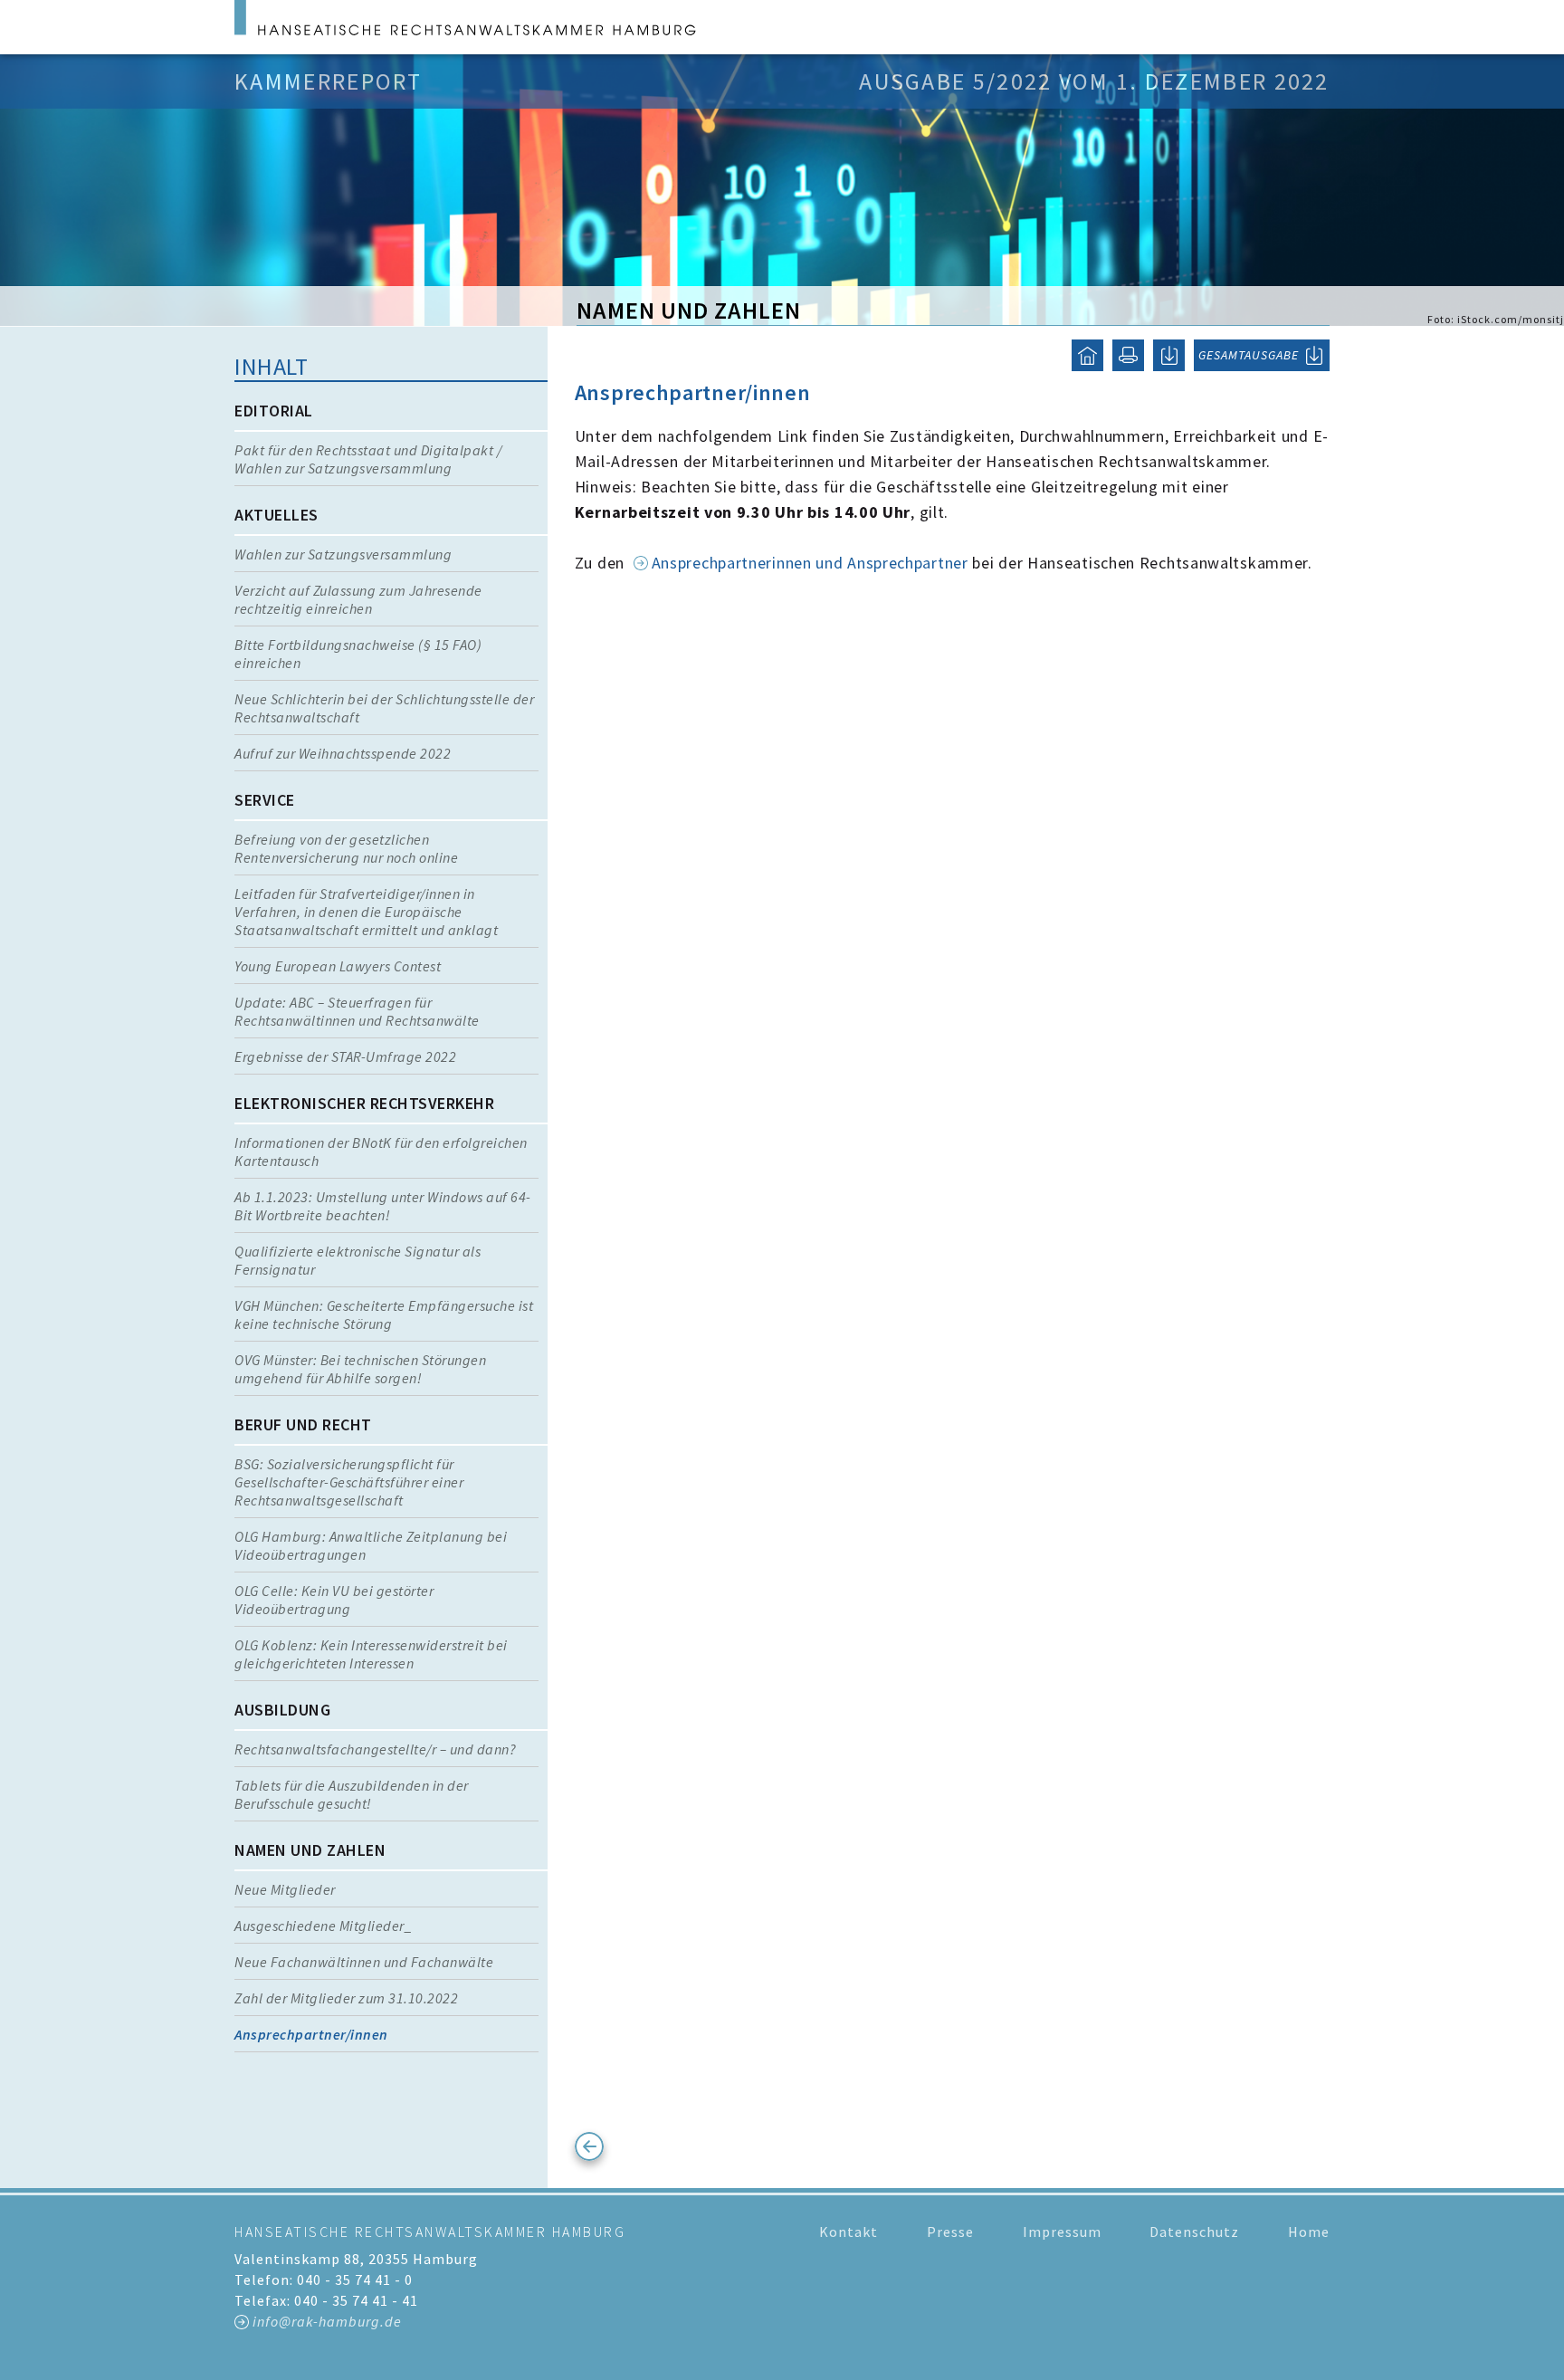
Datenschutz (1194, 2232)
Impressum (1062, 2232)
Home (1309, 2232)
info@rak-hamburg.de (327, 2321)
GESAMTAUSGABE (1249, 355)
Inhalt (271, 366)
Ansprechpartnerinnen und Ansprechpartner (810, 563)
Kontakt (849, 2232)
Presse (950, 2232)
